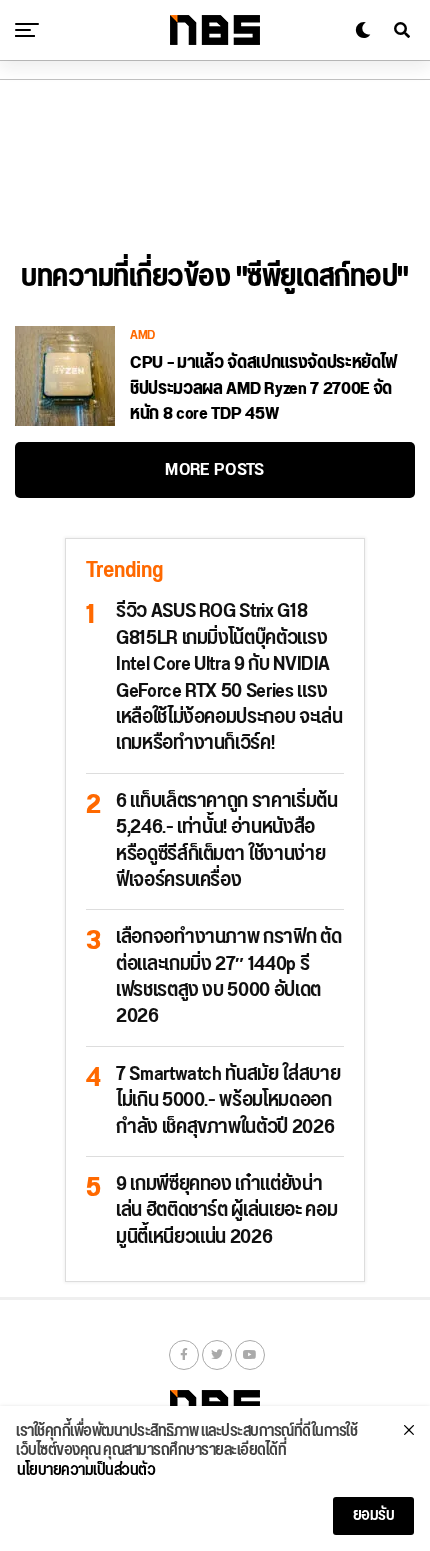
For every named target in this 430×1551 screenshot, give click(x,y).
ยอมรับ (374, 1515)
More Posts (214, 469)
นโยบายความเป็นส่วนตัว (86, 1471)
